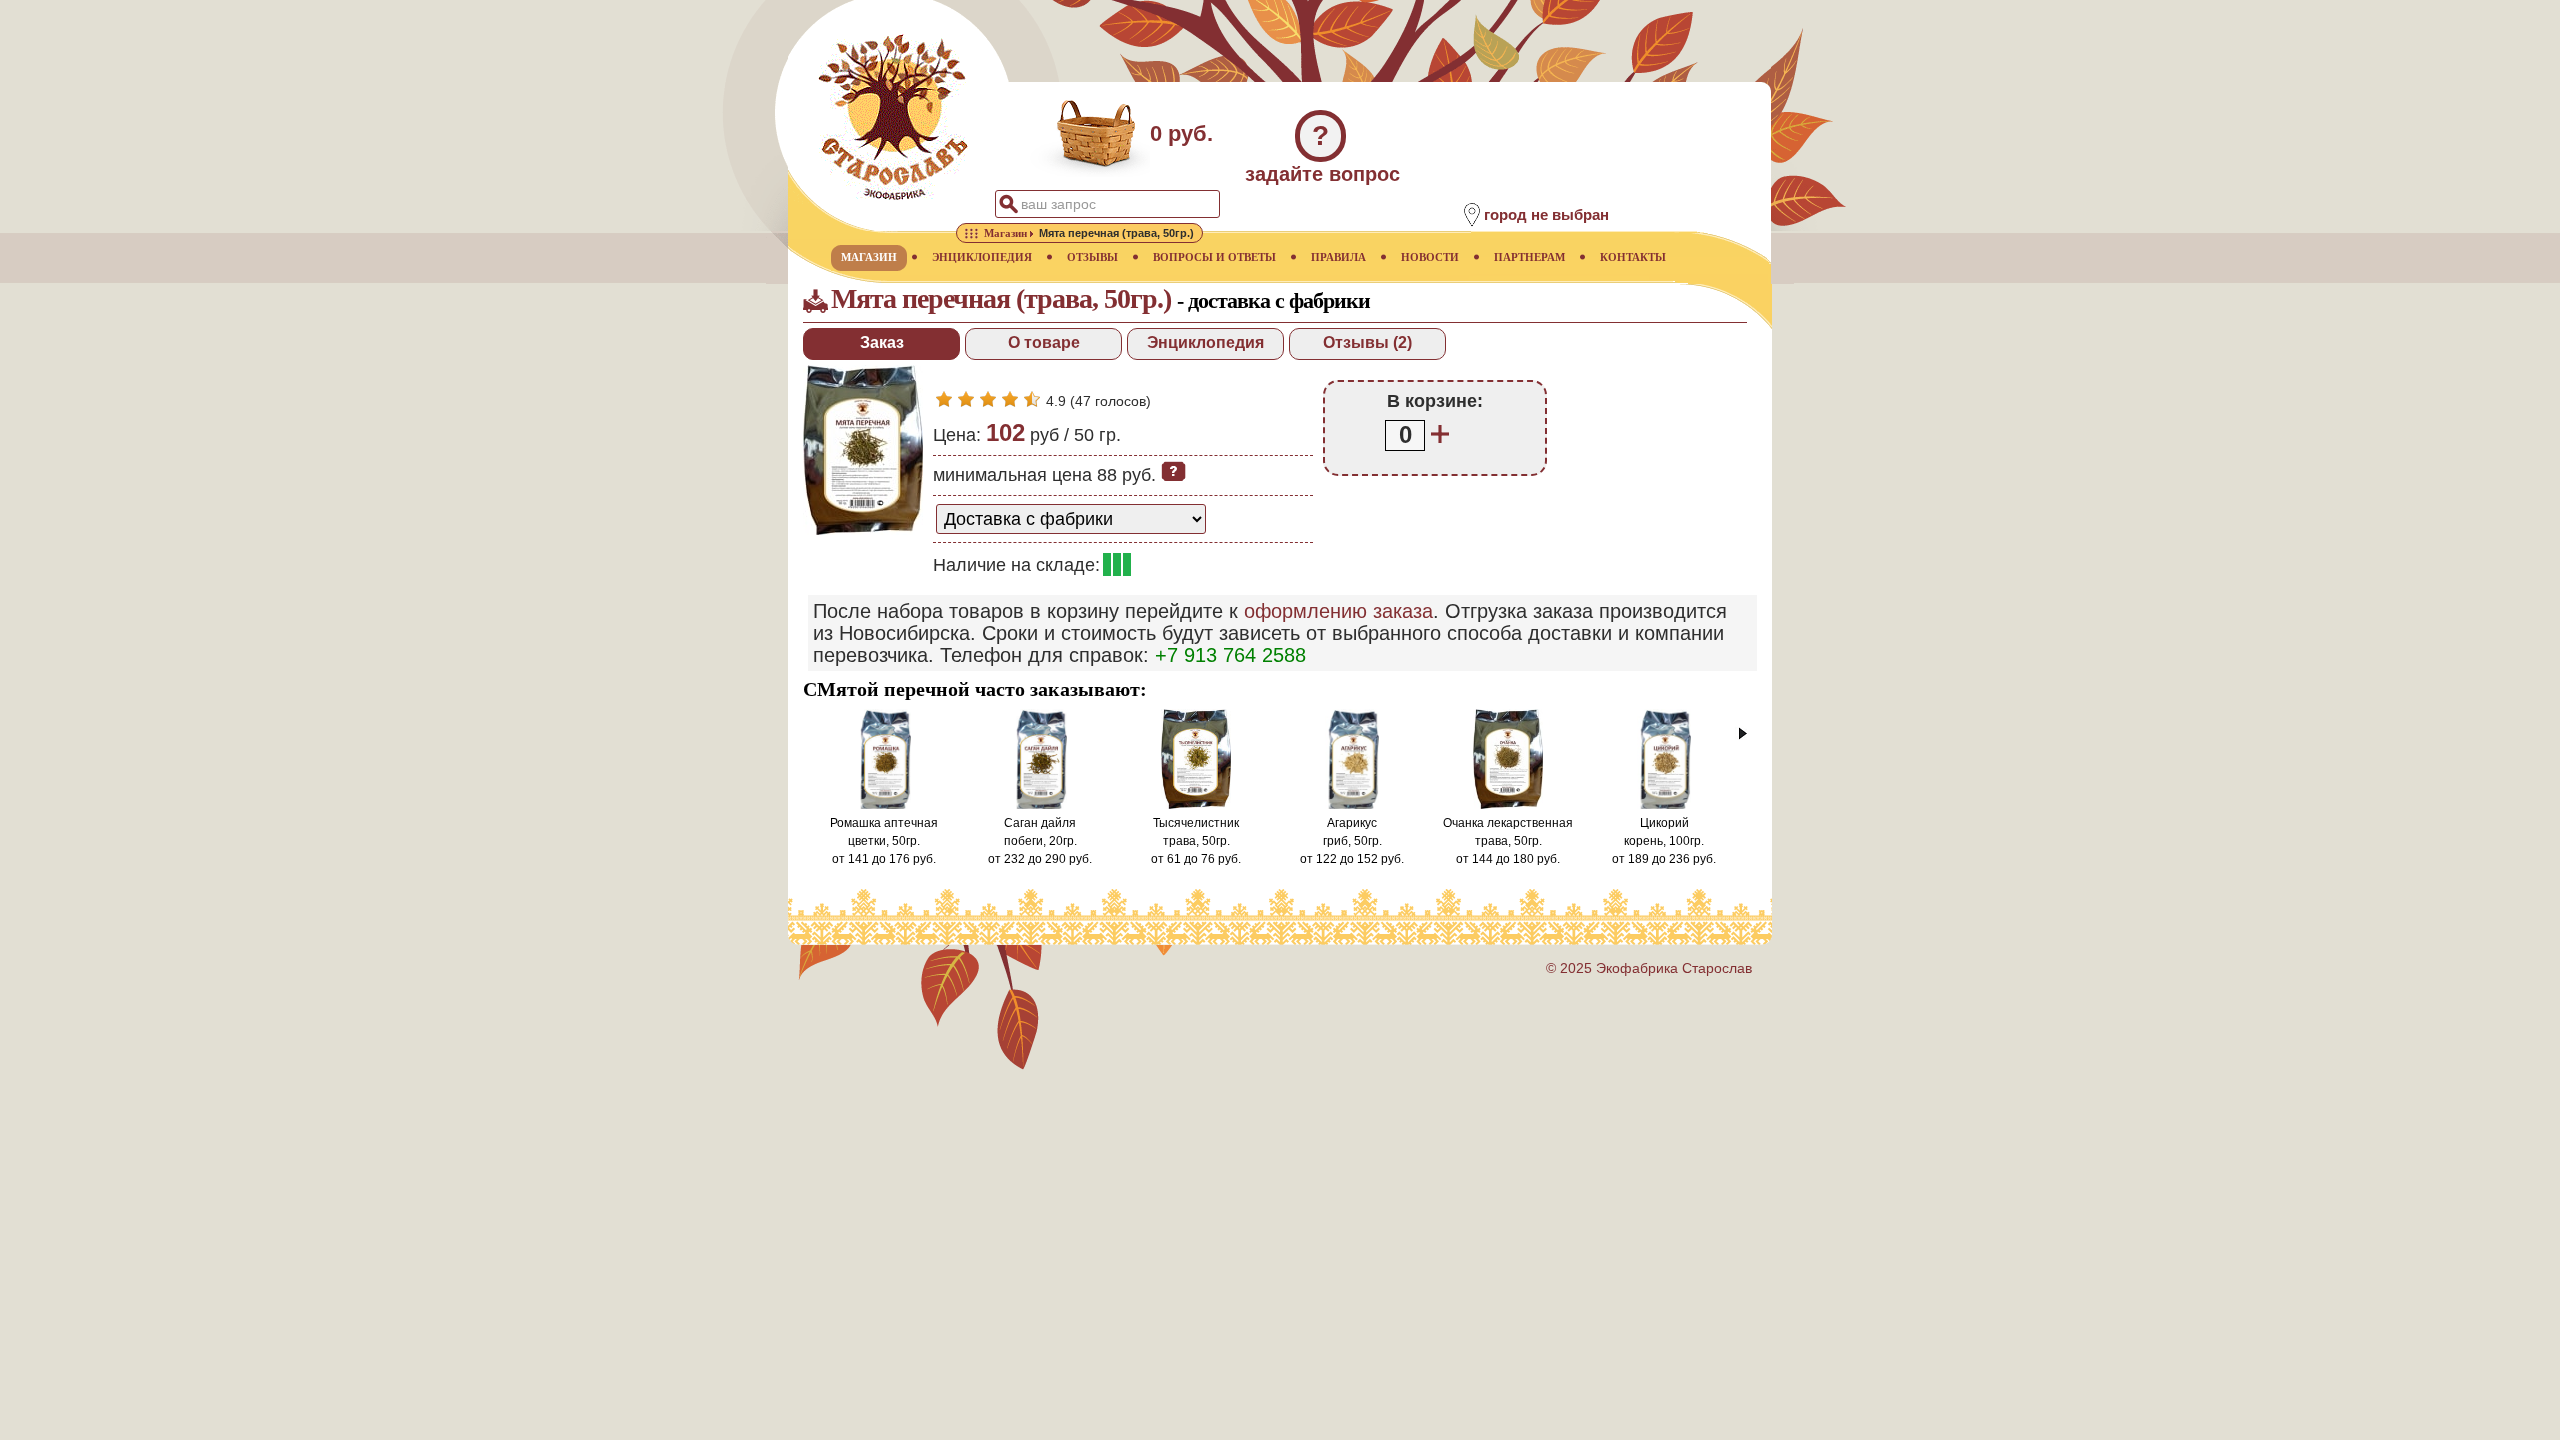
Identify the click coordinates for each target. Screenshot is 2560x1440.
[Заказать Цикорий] (1664, 805)
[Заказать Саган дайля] (1040, 805)
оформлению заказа (1338, 611)
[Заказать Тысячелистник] (1196, 805)
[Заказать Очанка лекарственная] (1508, 805)
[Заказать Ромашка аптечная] (884, 805)
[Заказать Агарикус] (1352, 805)
